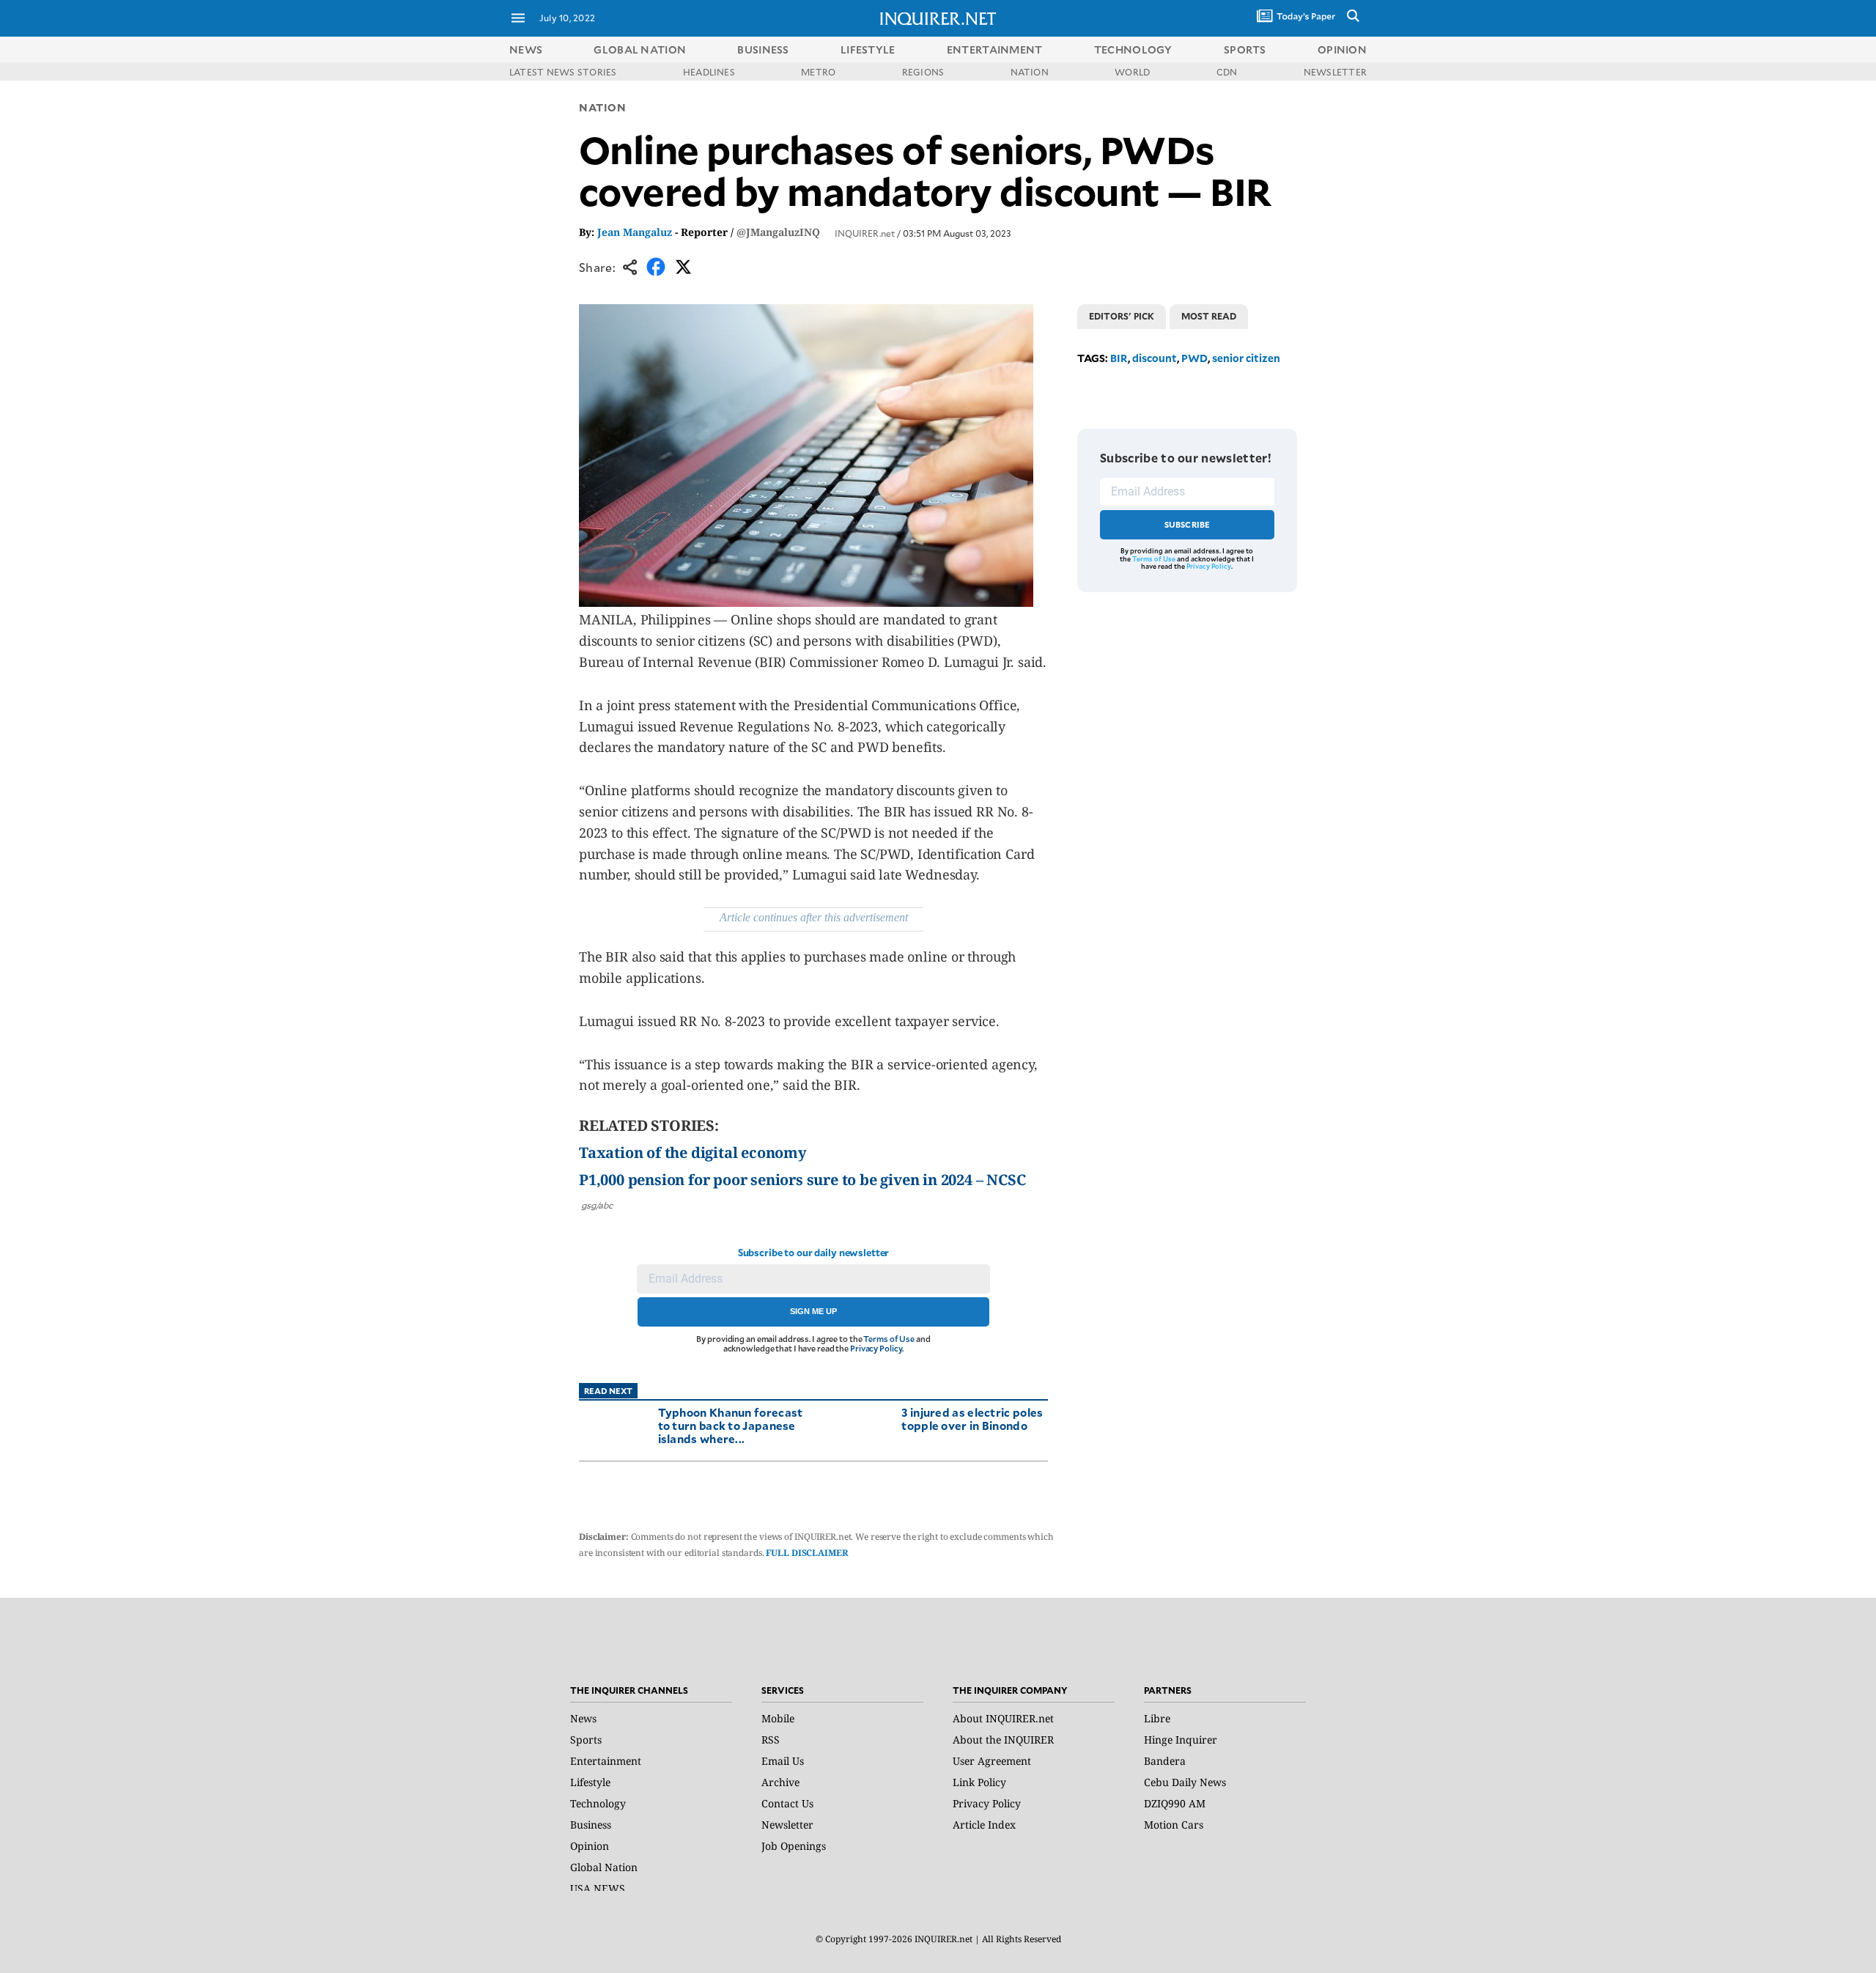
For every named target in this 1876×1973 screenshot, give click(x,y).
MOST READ (1209, 316)
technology (1133, 49)
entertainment (995, 49)
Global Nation (604, 1867)
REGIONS (923, 72)
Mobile (778, 1718)
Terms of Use (889, 1339)
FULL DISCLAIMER (807, 1553)
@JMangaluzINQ (778, 232)
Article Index (984, 1825)
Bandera (1165, 1761)
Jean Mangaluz (635, 232)
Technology (598, 1803)
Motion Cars (1174, 1825)
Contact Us (787, 1803)
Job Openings (794, 1846)
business (763, 49)
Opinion (590, 1846)
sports (1245, 49)
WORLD (1132, 72)
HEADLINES (709, 72)
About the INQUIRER (1003, 1740)
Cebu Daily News (1185, 1782)
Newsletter (787, 1825)
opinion (1342, 49)
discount (1155, 358)
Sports (586, 1740)
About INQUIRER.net (1003, 1718)
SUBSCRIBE (1188, 524)
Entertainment (606, 1761)
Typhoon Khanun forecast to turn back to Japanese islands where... (731, 1425)
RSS (771, 1740)
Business (591, 1825)
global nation (640, 49)
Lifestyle (590, 1782)
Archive (780, 1782)
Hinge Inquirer (1181, 1740)
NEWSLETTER (1335, 72)
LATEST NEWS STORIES (563, 72)
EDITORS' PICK (1122, 316)
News (526, 49)
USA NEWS (598, 1888)
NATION (1030, 72)
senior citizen (1246, 358)
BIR (1119, 358)
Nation (602, 107)
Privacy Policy (876, 1348)
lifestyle (868, 49)
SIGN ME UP (813, 1311)
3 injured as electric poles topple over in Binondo (972, 1419)
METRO (818, 72)
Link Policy (979, 1782)
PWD (1194, 358)
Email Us (783, 1761)
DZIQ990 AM (1175, 1803)
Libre (1157, 1718)
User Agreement (992, 1761)
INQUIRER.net (865, 233)
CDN (1227, 72)
